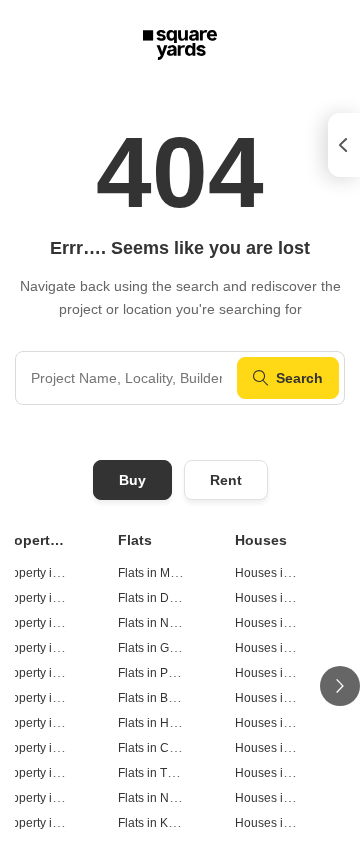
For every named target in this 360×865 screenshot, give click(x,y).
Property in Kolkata (51, 823)
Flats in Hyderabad (169, 723)
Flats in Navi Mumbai (175, 798)
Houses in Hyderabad (294, 723)
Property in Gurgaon (55, 648)
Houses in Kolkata (284, 823)
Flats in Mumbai (161, 573)
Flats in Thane (156, 773)
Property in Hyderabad (61, 723)
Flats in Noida (155, 623)
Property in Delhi (45, 598)
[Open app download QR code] (344, 145)
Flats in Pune (153, 673)
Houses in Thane (281, 773)
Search (299, 378)
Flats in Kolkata (159, 823)
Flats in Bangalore (167, 698)
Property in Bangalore (59, 698)
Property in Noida (47, 623)
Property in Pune (45, 673)
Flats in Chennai (162, 748)
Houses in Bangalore (292, 698)
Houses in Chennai (287, 748)
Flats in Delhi (153, 598)
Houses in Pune (278, 673)
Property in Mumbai (53, 573)
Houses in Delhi (278, 598)
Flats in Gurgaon (163, 648)
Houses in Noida (280, 623)
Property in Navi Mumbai (67, 798)
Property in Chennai (54, 748)
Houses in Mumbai (286, 573)
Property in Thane (48, 773)
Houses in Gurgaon (288, 648)
